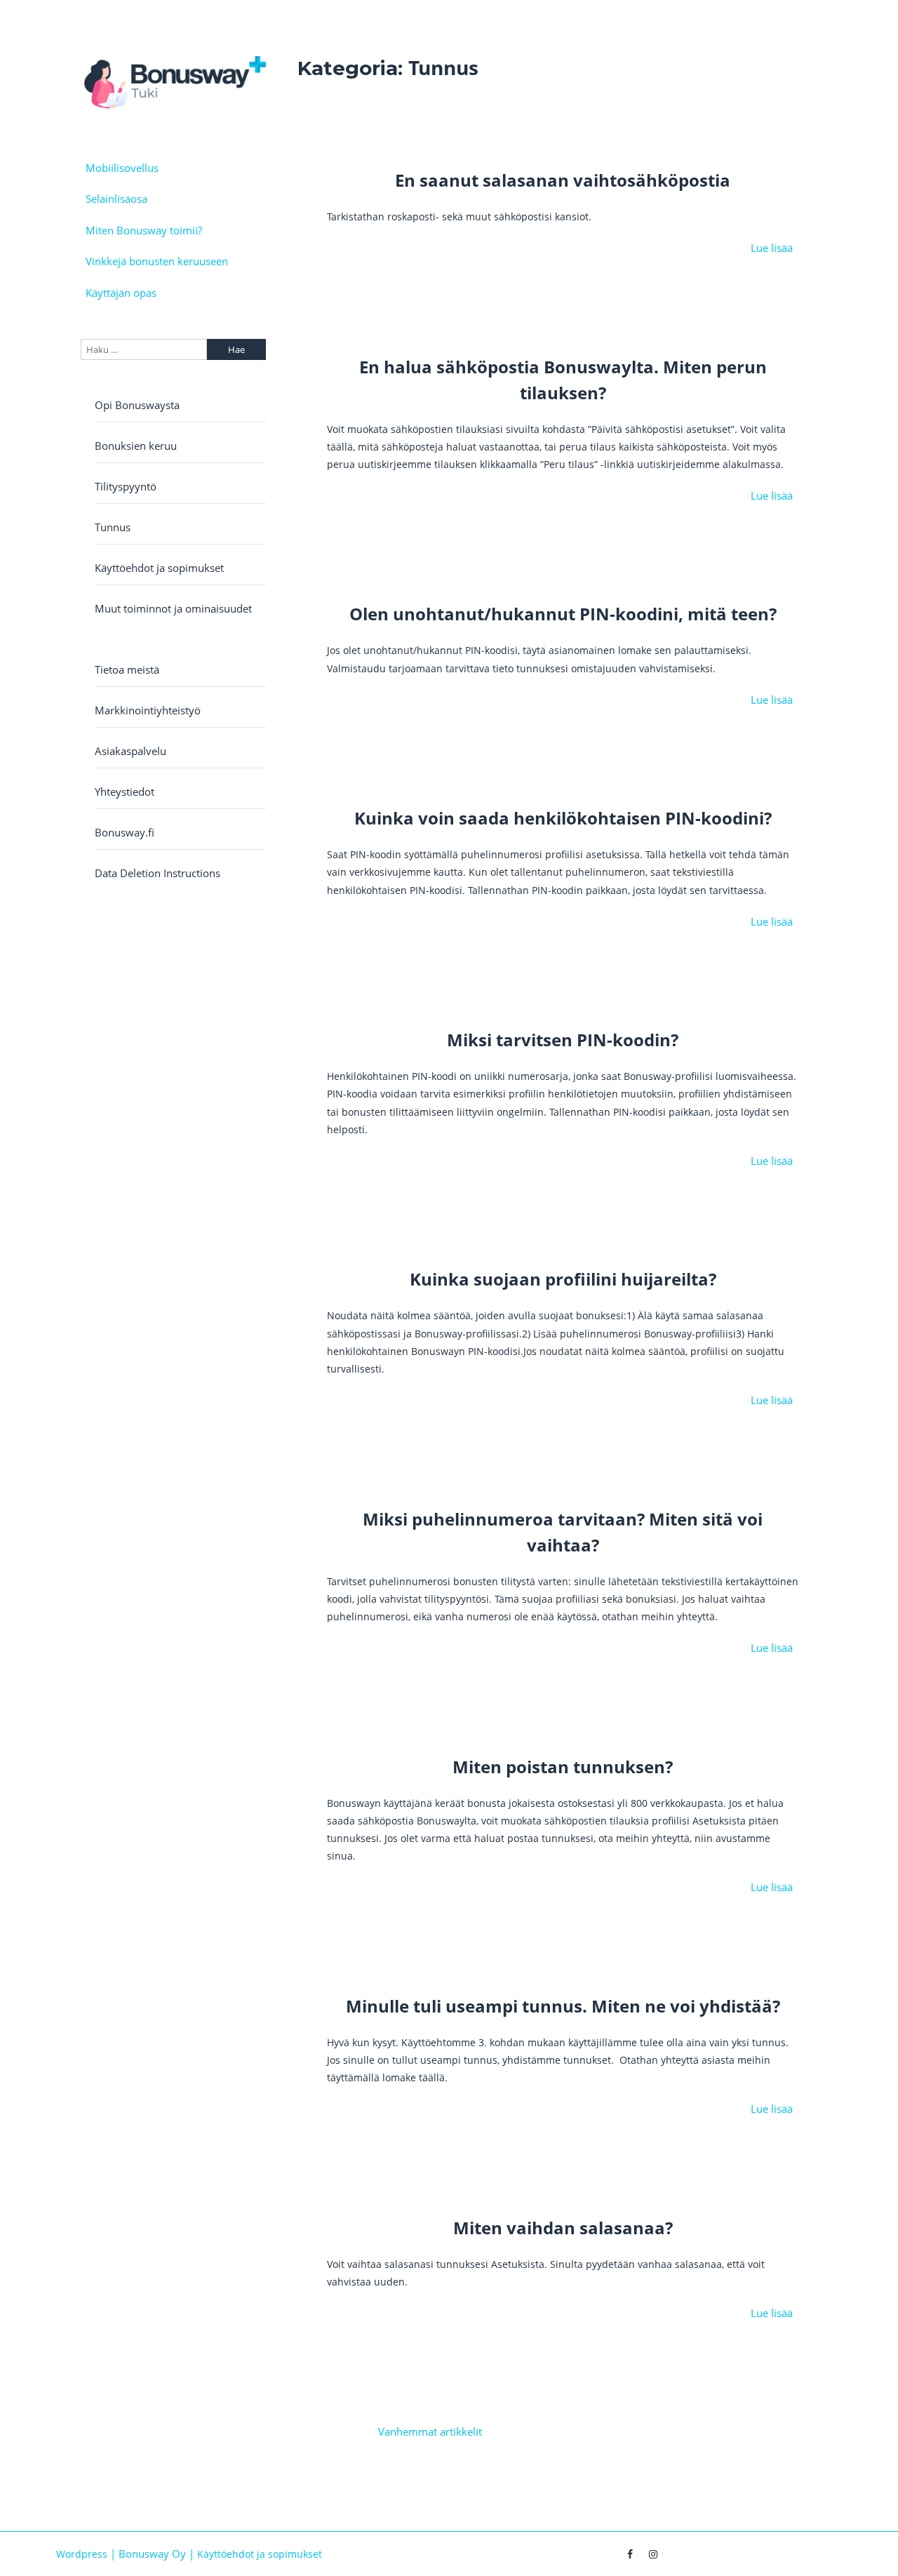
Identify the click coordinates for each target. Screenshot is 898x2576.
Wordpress (82, 2554)
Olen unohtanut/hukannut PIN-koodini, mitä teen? (563, 614)
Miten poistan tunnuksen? (563, 1767)
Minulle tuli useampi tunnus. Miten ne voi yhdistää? (563, 2006)
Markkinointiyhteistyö (148, 710)
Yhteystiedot (125, 792)
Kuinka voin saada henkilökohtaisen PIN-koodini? (563, 818)
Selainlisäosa (116, 199)
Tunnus (113, 527)
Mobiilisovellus (122, 168)
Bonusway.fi (125, 832)
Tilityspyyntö (126, 486)
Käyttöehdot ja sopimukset (159, 568)
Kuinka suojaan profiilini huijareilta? (563, 1279)
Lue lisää (772, 248)
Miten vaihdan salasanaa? (563, 2228)
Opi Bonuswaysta (137, 405)
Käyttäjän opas (121, 293)
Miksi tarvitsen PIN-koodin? (563, 1040)
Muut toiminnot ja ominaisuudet (173, 608)
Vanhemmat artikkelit (430, 2431)
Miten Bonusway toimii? (144, 230)
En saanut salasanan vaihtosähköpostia (563, 180)
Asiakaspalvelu (130, 751)
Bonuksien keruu (136, 446)
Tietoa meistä (127, 669)
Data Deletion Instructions (158, 873)
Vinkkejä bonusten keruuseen (157, 261)
